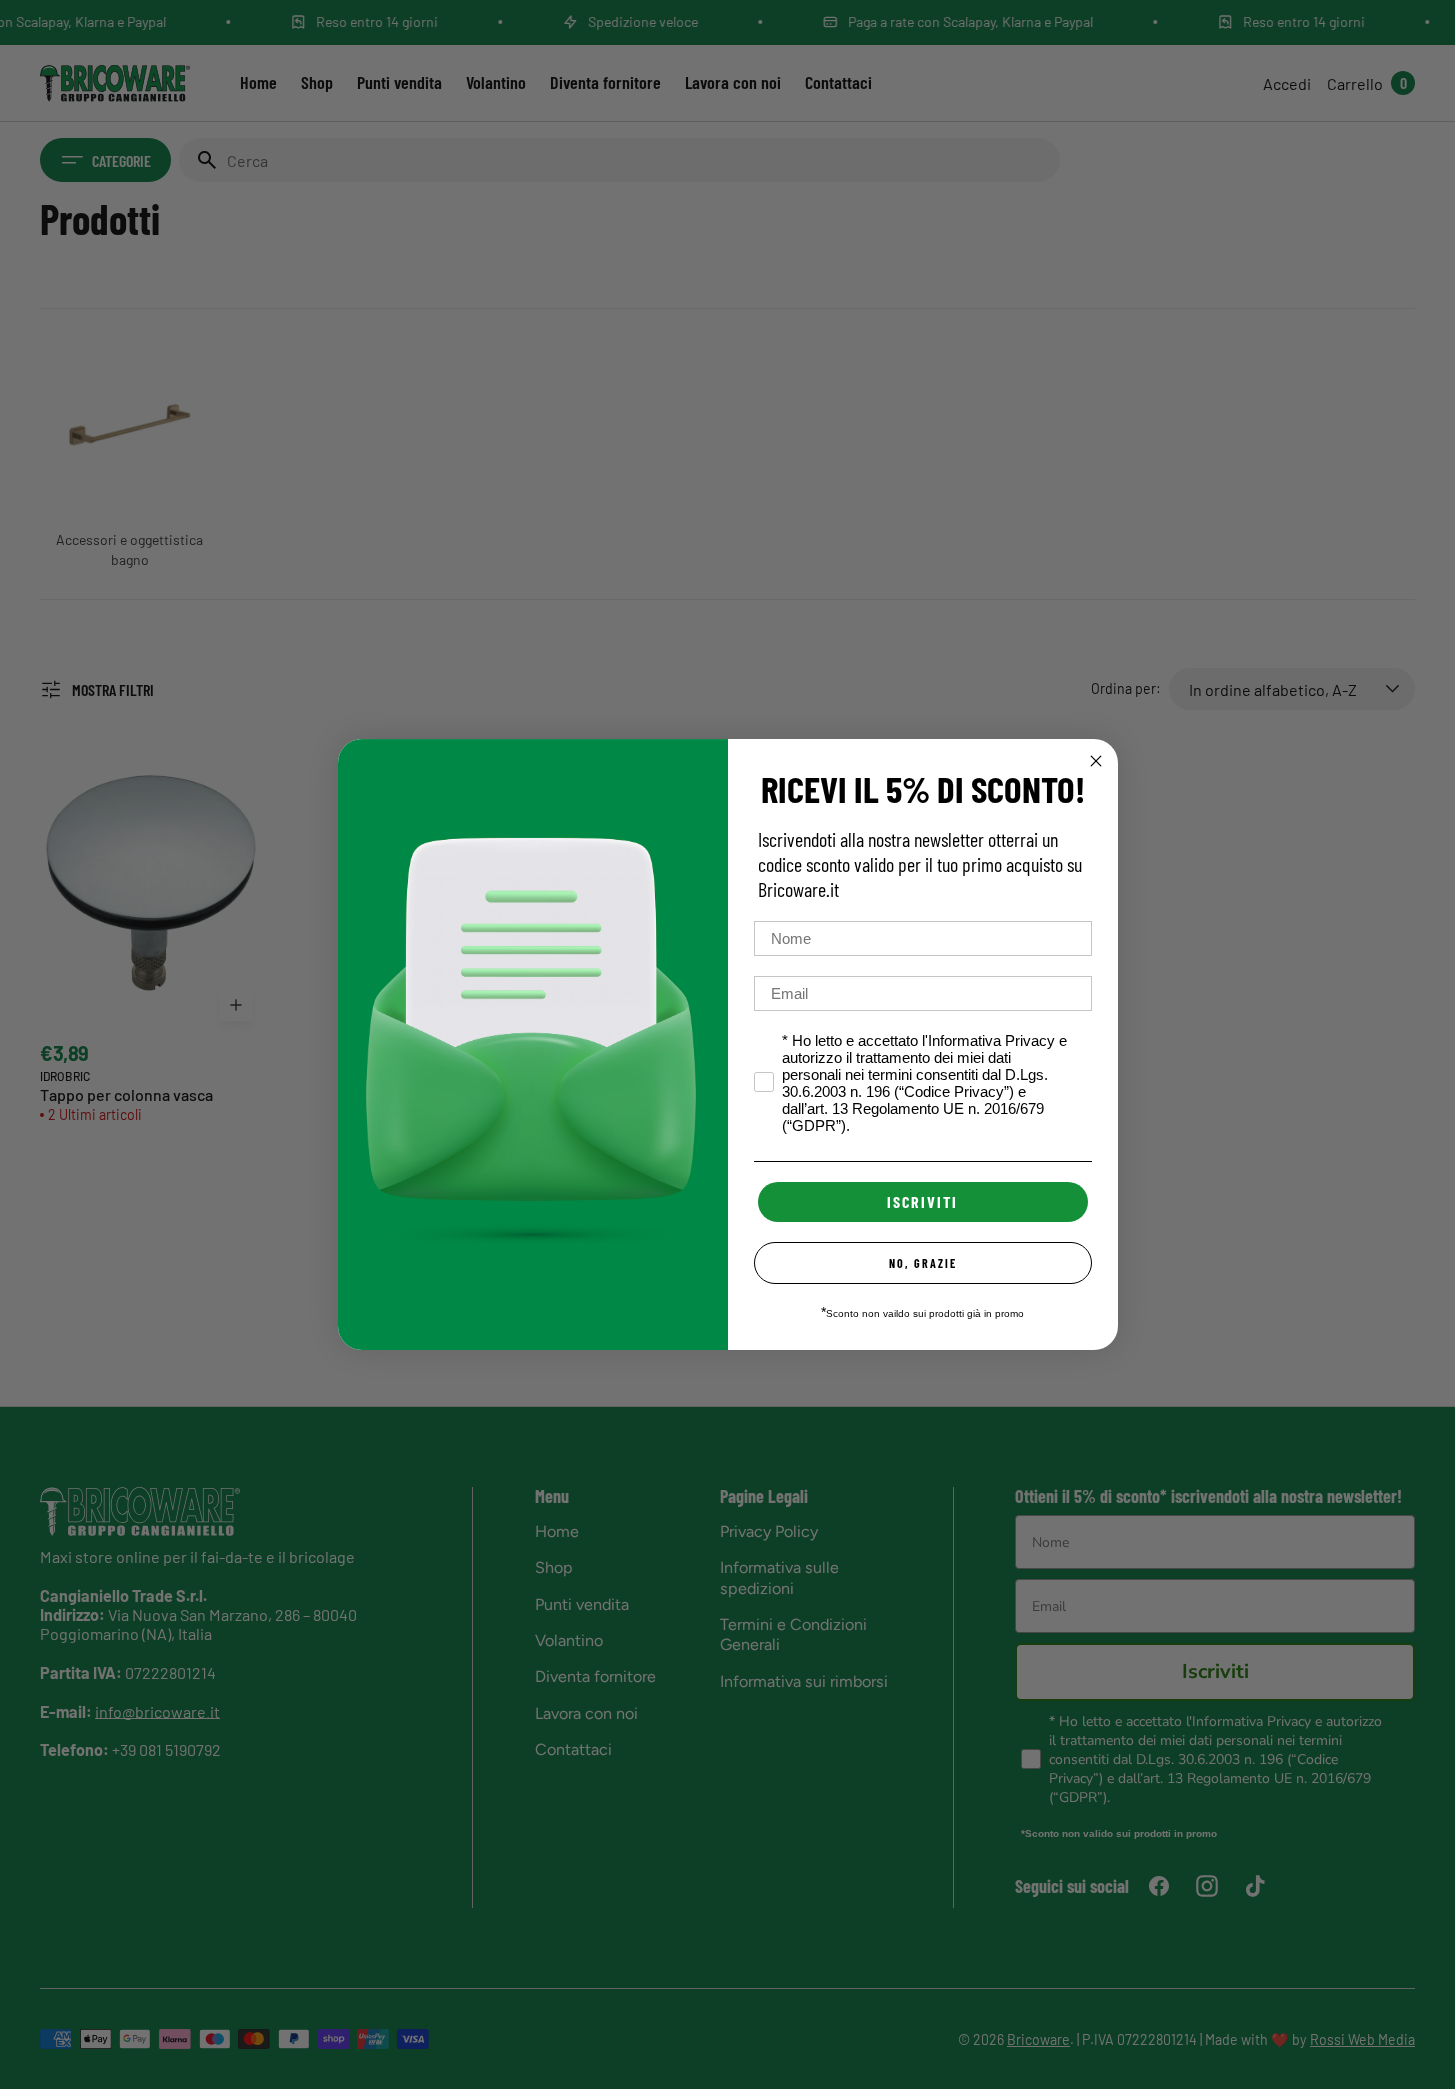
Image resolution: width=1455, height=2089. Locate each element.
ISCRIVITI (922, 1201)
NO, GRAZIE (923, 1263)
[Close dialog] (1096, 761)
